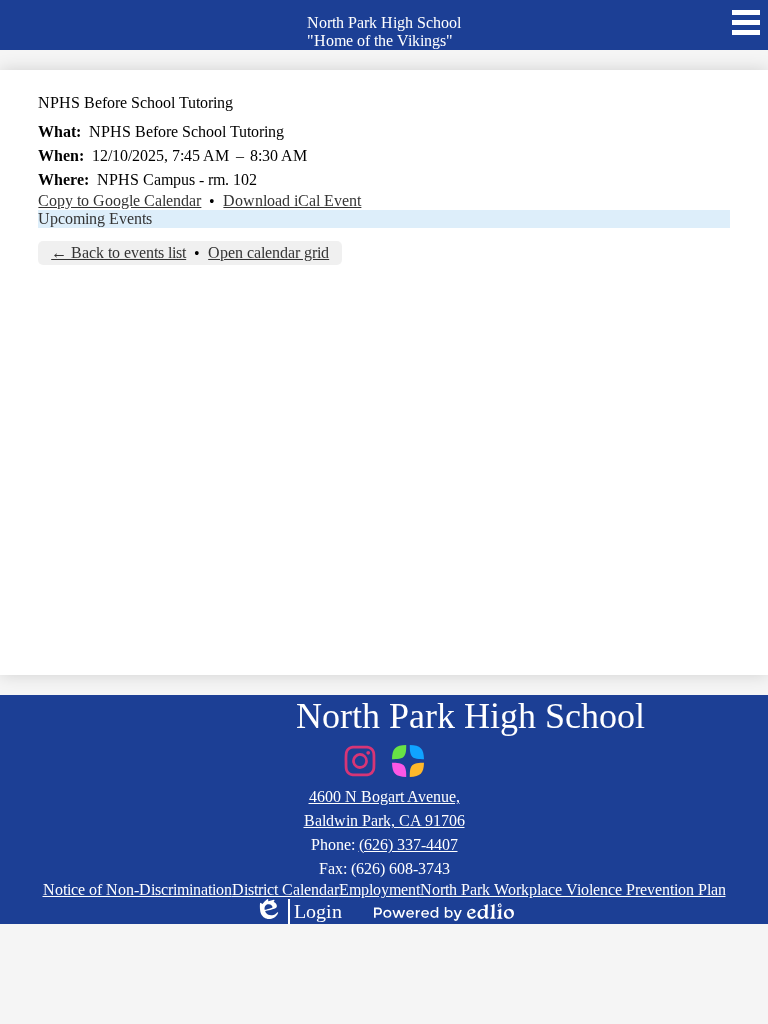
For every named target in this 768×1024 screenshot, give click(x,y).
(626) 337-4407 (408, 844)
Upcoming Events (95, 218)
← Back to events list (118, 252)
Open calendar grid (268, 252)
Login (298, 912)
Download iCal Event (292, 200)
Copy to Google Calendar (119, 200)
